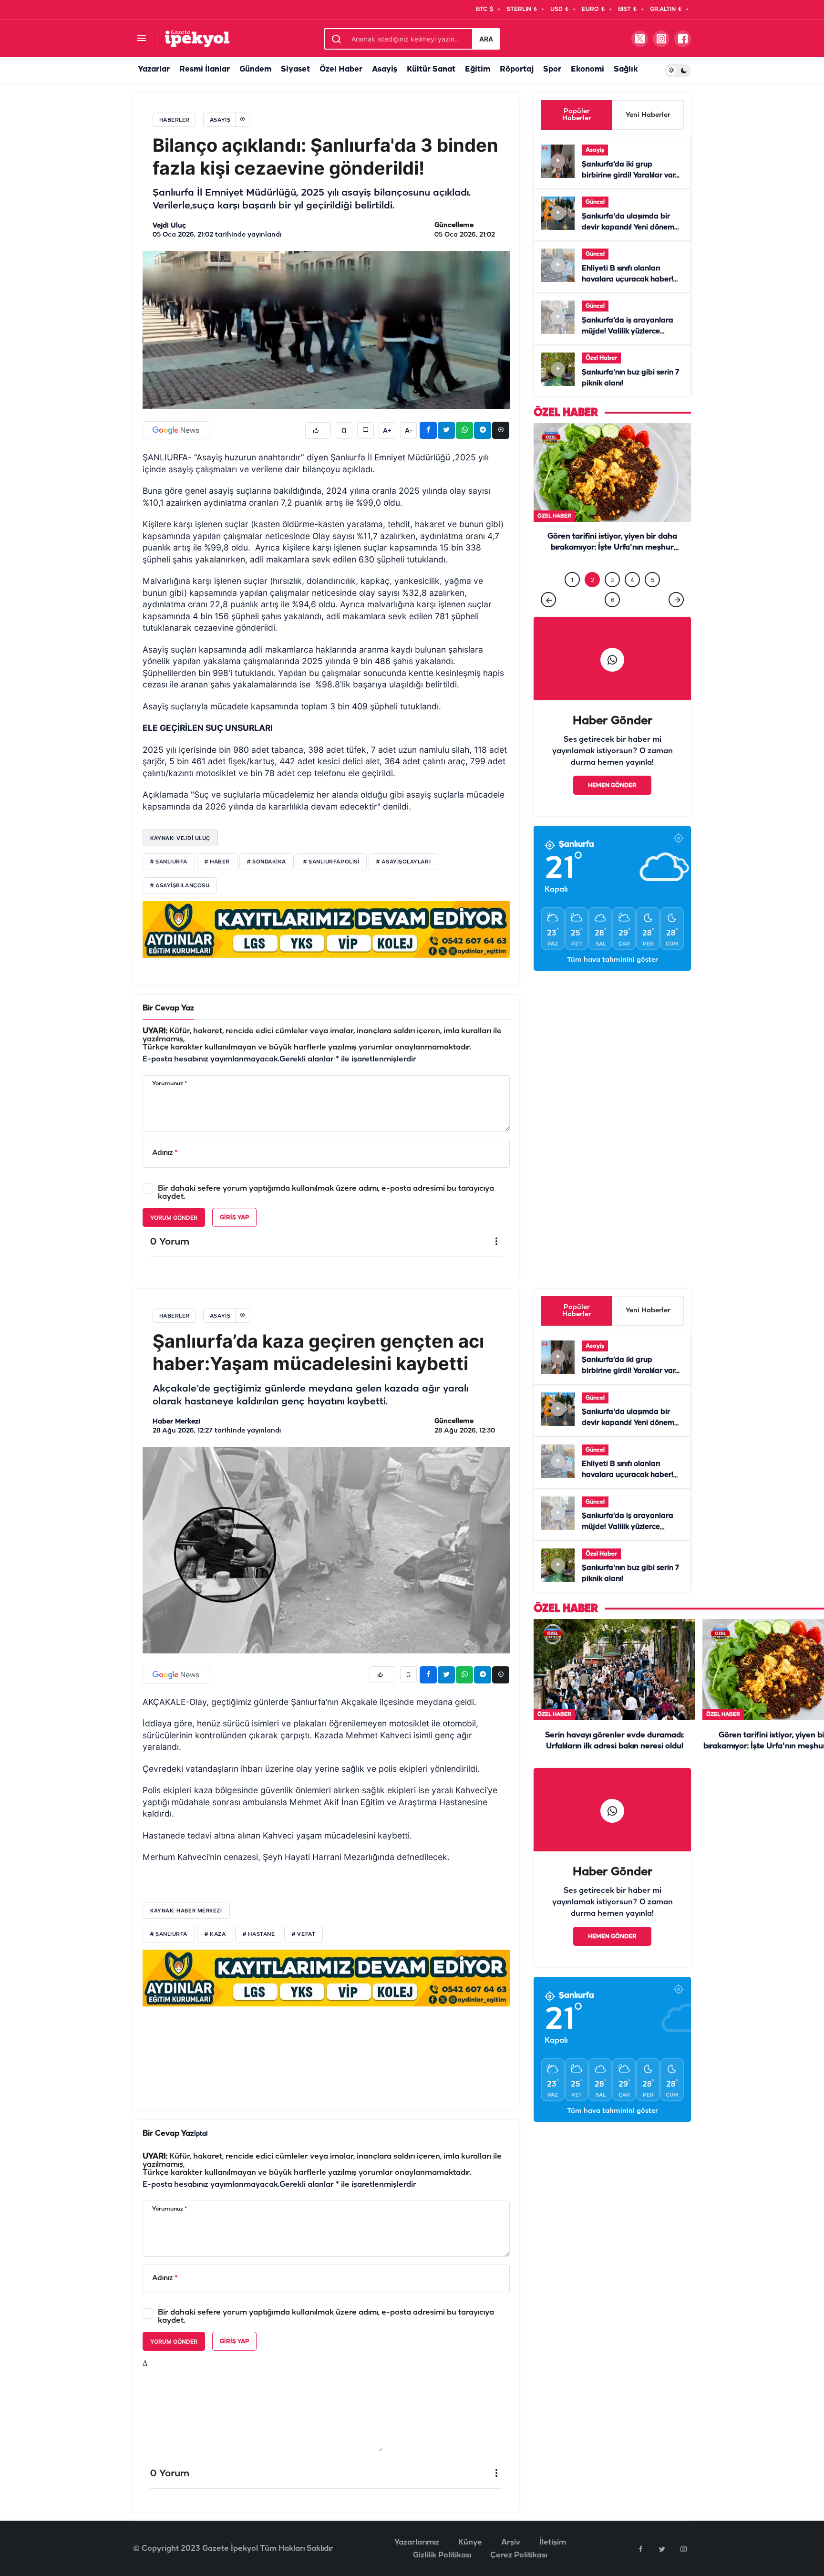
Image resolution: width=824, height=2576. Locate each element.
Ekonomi (587, 69)
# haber (217, 862)
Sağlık (626, 69)
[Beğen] (318, 431)
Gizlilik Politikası (442, 2555)
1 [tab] (572, 599)
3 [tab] (612, 599)
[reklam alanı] (326, 929)
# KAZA (215, 1934)
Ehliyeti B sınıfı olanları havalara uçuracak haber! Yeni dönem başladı (628, 280)
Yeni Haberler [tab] (648, 115)
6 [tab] (613, 619)
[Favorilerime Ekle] (344, 431)
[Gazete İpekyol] (197, 38)
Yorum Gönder (174, 1218)
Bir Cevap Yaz (168, 1008)
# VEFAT (304, 1934)
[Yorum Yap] (366, 431)
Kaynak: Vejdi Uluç (180, 838)
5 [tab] (653, 599)
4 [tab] (632, 599)
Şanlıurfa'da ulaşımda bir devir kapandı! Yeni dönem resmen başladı (628, 228)
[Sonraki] (676, 619)
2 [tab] (592, 599)
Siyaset (295, 69)
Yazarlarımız (417, 2542)
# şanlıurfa (169, 862)
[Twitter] (662, 2549)
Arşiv (511, 2542)
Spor (552, 69)
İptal (201, 2134)
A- (409, 431)
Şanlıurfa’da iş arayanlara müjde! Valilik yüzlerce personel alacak (628, 332)
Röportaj (517, 69)
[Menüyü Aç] (141, 39)
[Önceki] (548, 619)
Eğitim (478, 69)
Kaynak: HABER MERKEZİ (186, 1911)
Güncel (595, 202)
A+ (387, 431)
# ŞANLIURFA (169, 1934)
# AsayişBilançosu (180, 886)
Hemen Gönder (612, 805)
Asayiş (385, 69)
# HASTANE (259, 1934)
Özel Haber (341, 69)
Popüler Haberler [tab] (577, 115)
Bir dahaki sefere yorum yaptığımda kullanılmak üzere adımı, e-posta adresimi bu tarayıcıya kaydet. (326, 1193)
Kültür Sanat (431, 69)
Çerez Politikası (519, 2555)
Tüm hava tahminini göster (613, 980)
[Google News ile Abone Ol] (176, 430)
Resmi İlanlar (205, 69)
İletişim (553, 2542)
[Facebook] (640, 2549)
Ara (486, 39)
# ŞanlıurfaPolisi (331, 862)
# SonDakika (267, 862)
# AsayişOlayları (403, 862)
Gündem (255, 69)
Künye (470, 2542)
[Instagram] (683, 2549)
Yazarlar (154, 69)
